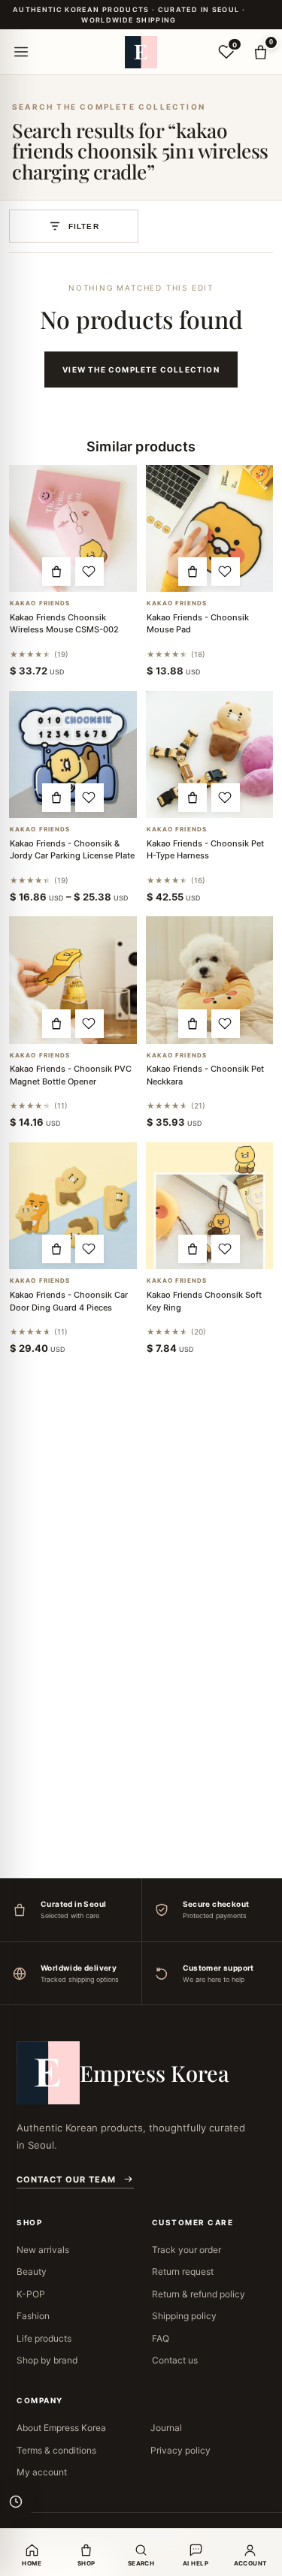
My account (42, 2472)
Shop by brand (47, 2360)
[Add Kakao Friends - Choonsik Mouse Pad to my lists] (226, 572)
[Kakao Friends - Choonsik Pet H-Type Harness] (210, 755)
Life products (44, 2338)
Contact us (175, 2360)
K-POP (31, 2294)
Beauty (32, 2271)
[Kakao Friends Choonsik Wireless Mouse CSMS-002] (73, 529)
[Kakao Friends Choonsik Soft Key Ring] (210, 1206)
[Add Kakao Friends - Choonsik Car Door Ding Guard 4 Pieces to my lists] (89, 1249)
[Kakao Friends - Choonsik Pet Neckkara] (210, 980)
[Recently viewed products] (16, 2502)
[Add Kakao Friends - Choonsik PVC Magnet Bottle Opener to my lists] (89, 1024)
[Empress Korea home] (141, 52)
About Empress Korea (61, 2428)
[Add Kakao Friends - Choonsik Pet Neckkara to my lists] (226, 1024)
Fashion (33, 2316)
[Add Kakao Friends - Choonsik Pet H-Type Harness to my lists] (226, 798)
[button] (56, 572)
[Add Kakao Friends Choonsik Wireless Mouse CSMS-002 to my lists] (89, 572)
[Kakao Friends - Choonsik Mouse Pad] (210, 529)
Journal (166, 2428)
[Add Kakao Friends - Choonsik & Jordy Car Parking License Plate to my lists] (89, 798)
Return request (183, 2271)
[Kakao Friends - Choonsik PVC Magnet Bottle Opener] (73, 980)
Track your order (186, 2250)
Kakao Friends (40, 603)
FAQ (161, 2338)
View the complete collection (141, 370)
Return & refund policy (199, 2294)
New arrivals (43, 2250)
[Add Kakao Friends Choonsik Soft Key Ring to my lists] (226, 1249)
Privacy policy (180, 2450)
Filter (84, 226)
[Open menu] (21, 52)
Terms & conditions (56, 2450)
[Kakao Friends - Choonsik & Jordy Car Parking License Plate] (73, 755)
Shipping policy (184, 2316)
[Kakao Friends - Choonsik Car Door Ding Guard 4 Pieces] (73, 1206)
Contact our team (66, 2179)
